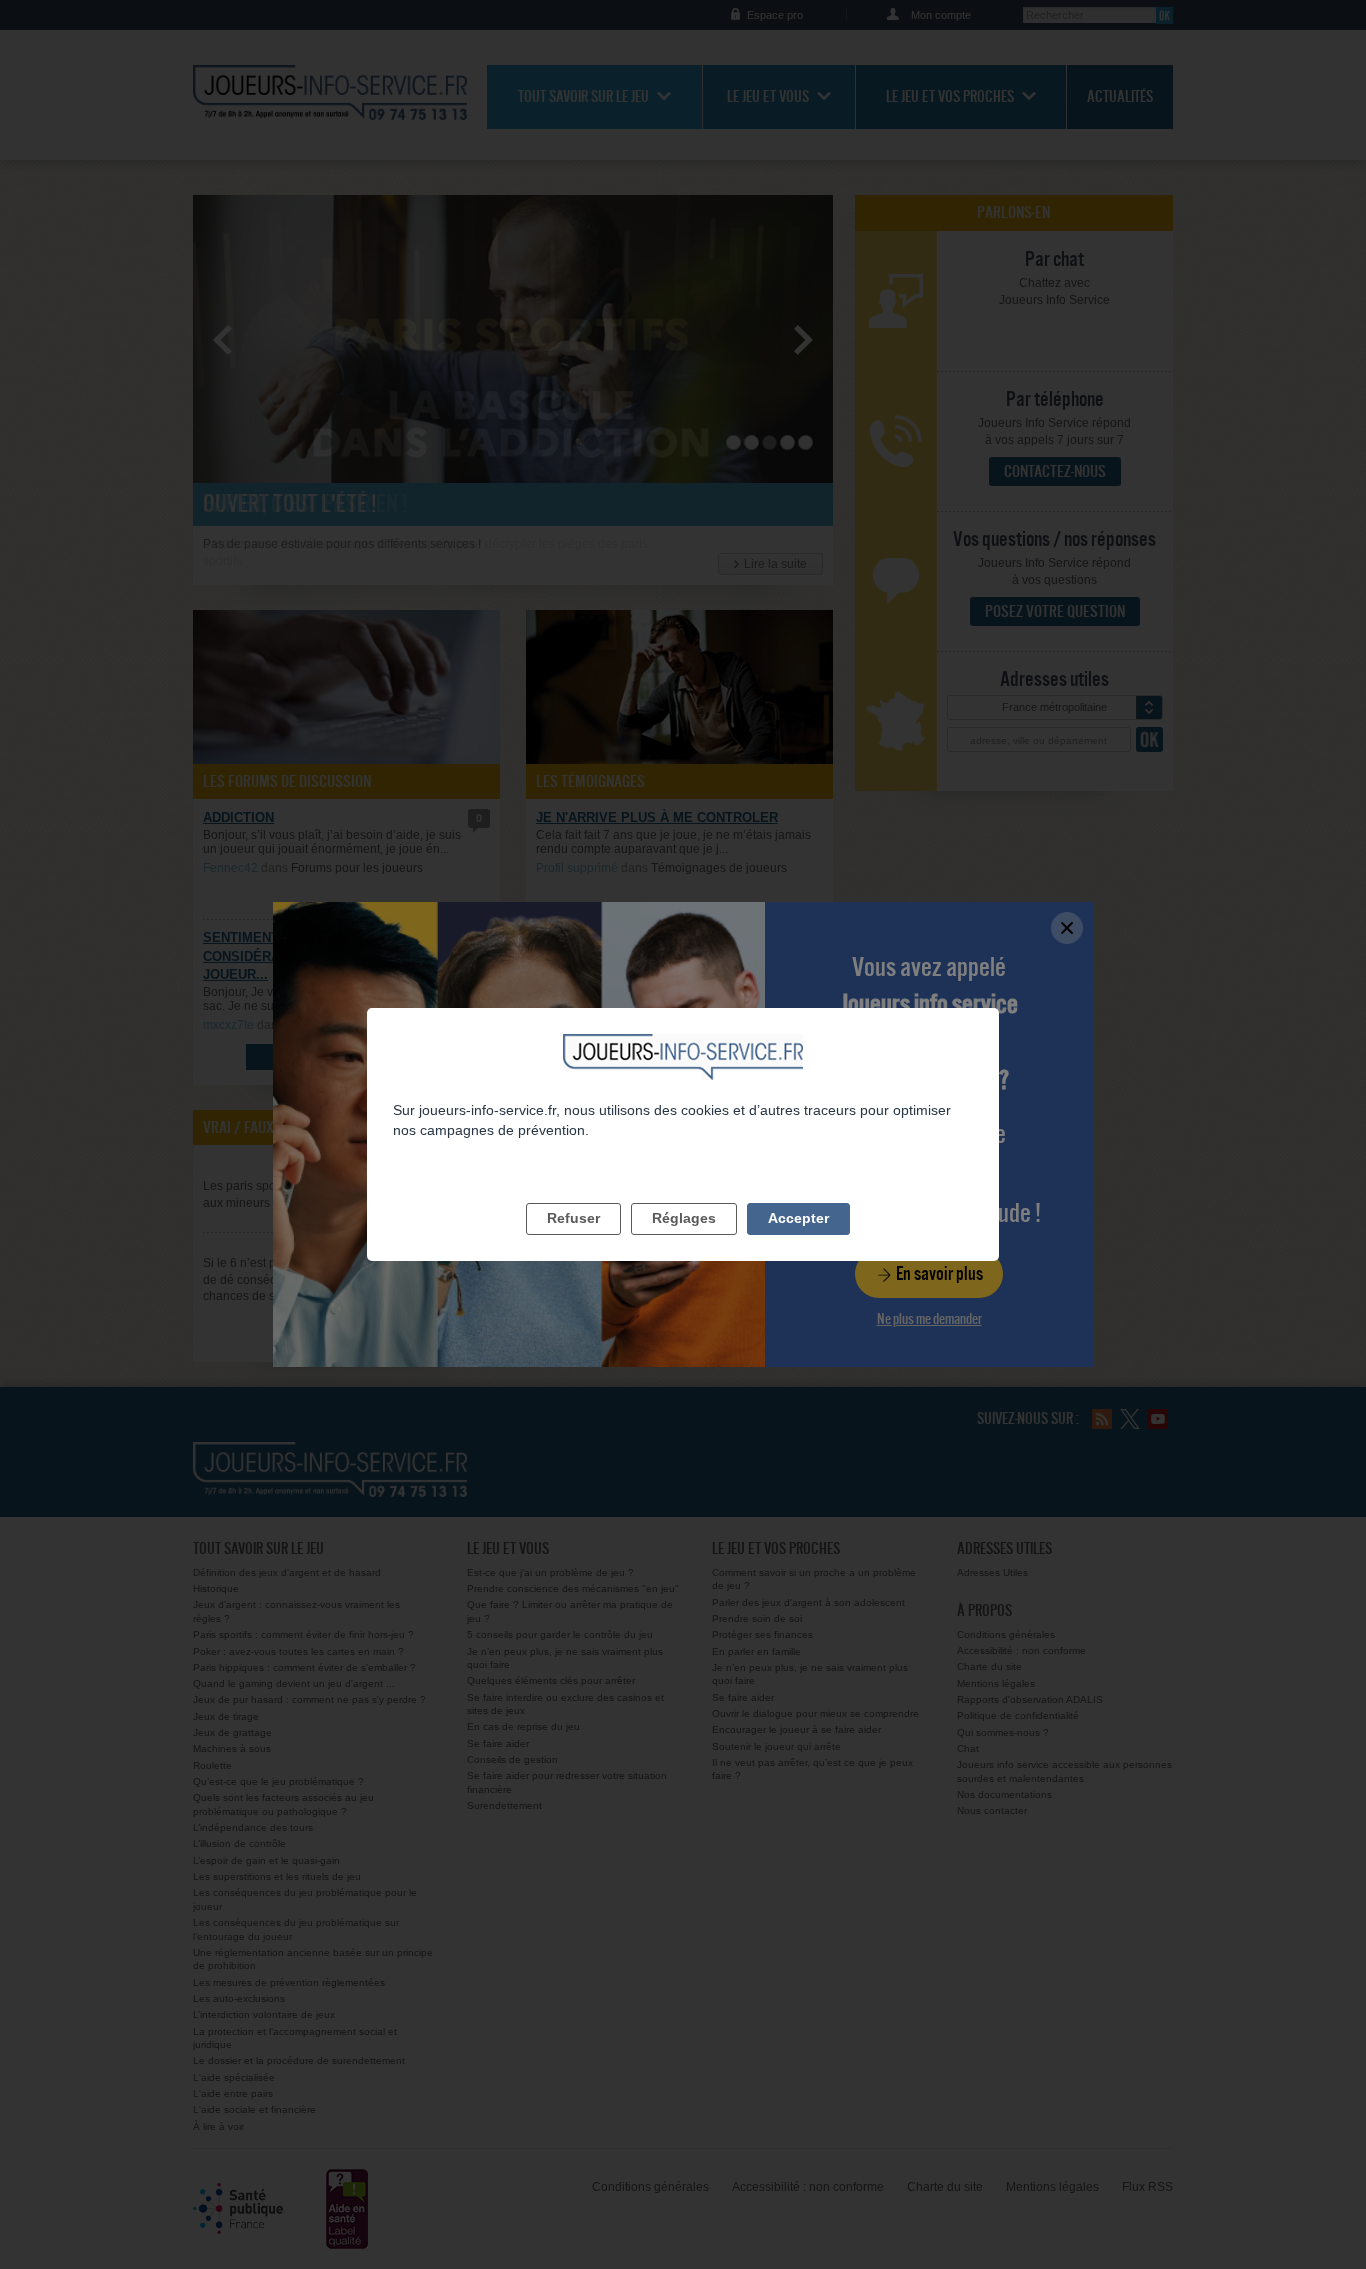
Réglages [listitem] (684, 1218)
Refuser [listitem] (573, 1218)
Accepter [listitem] (798, 1218)
